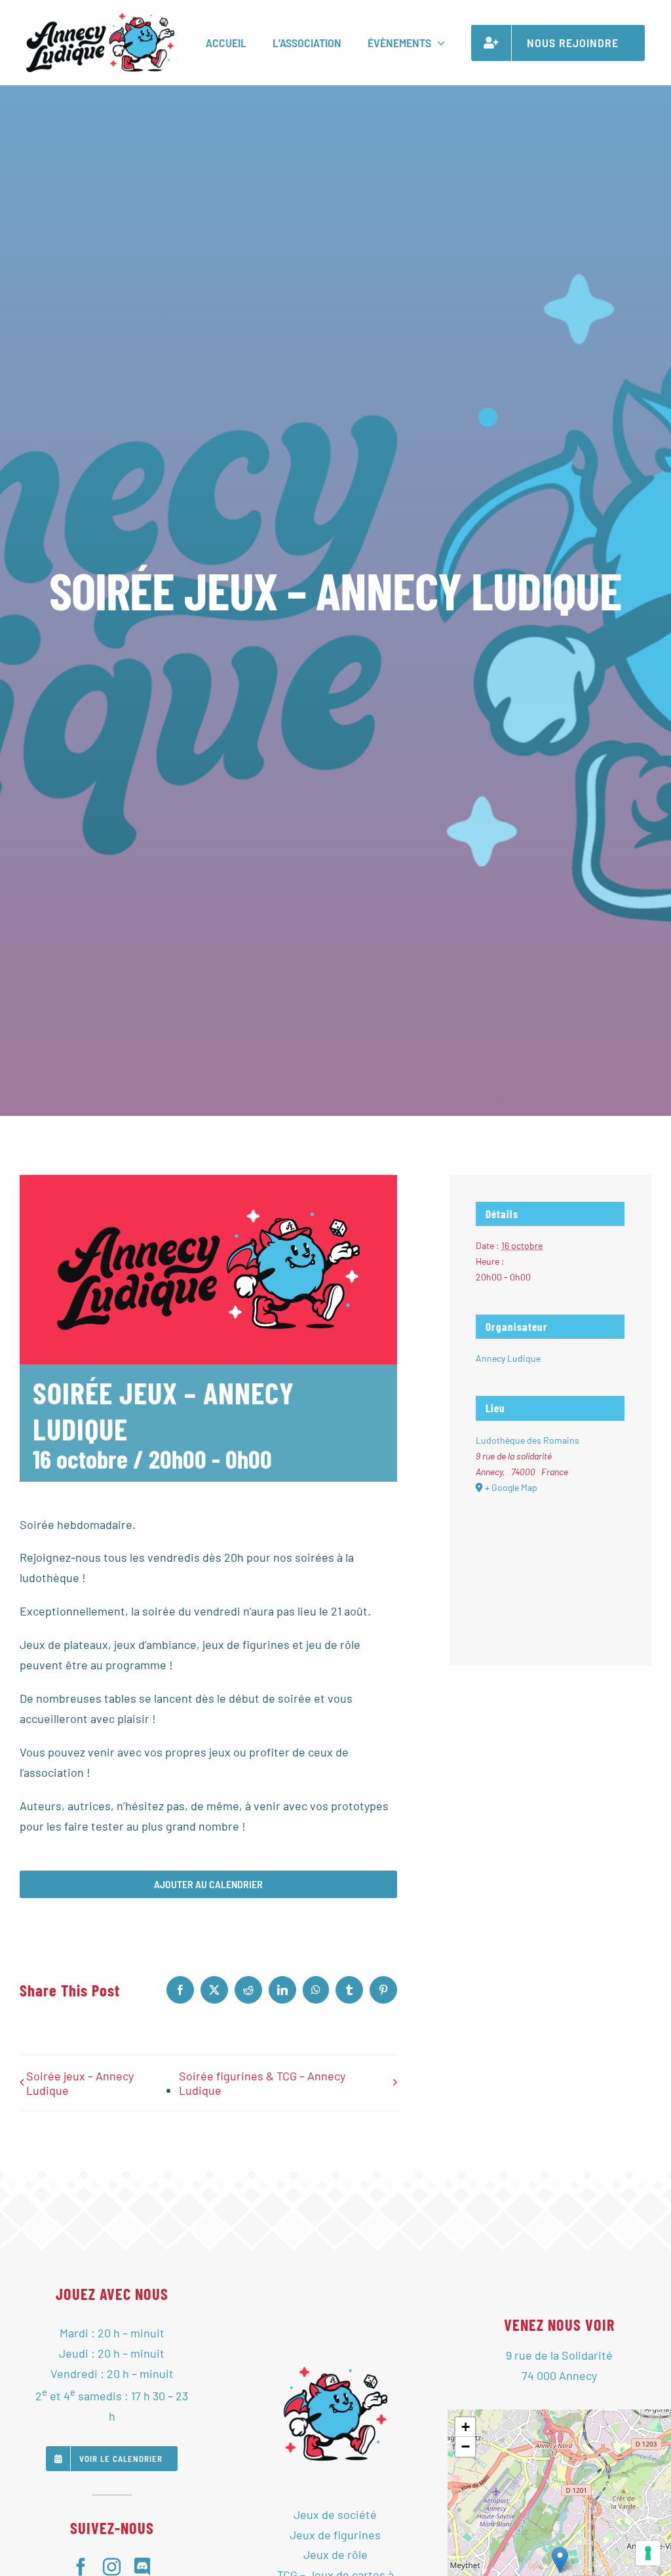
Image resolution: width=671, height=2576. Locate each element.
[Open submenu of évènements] (438, 43)
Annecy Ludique (508, 1358)
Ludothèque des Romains (527, 1440)
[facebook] (81, 2566)
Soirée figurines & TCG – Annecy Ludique (262, 2083)
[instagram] (112, 2566)
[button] (560, 2560)
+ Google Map (511, 1487)
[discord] (143, 2566)
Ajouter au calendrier (208, 1884)
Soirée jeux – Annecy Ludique (80, 2083)
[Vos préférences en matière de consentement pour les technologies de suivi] (648, 2553)
